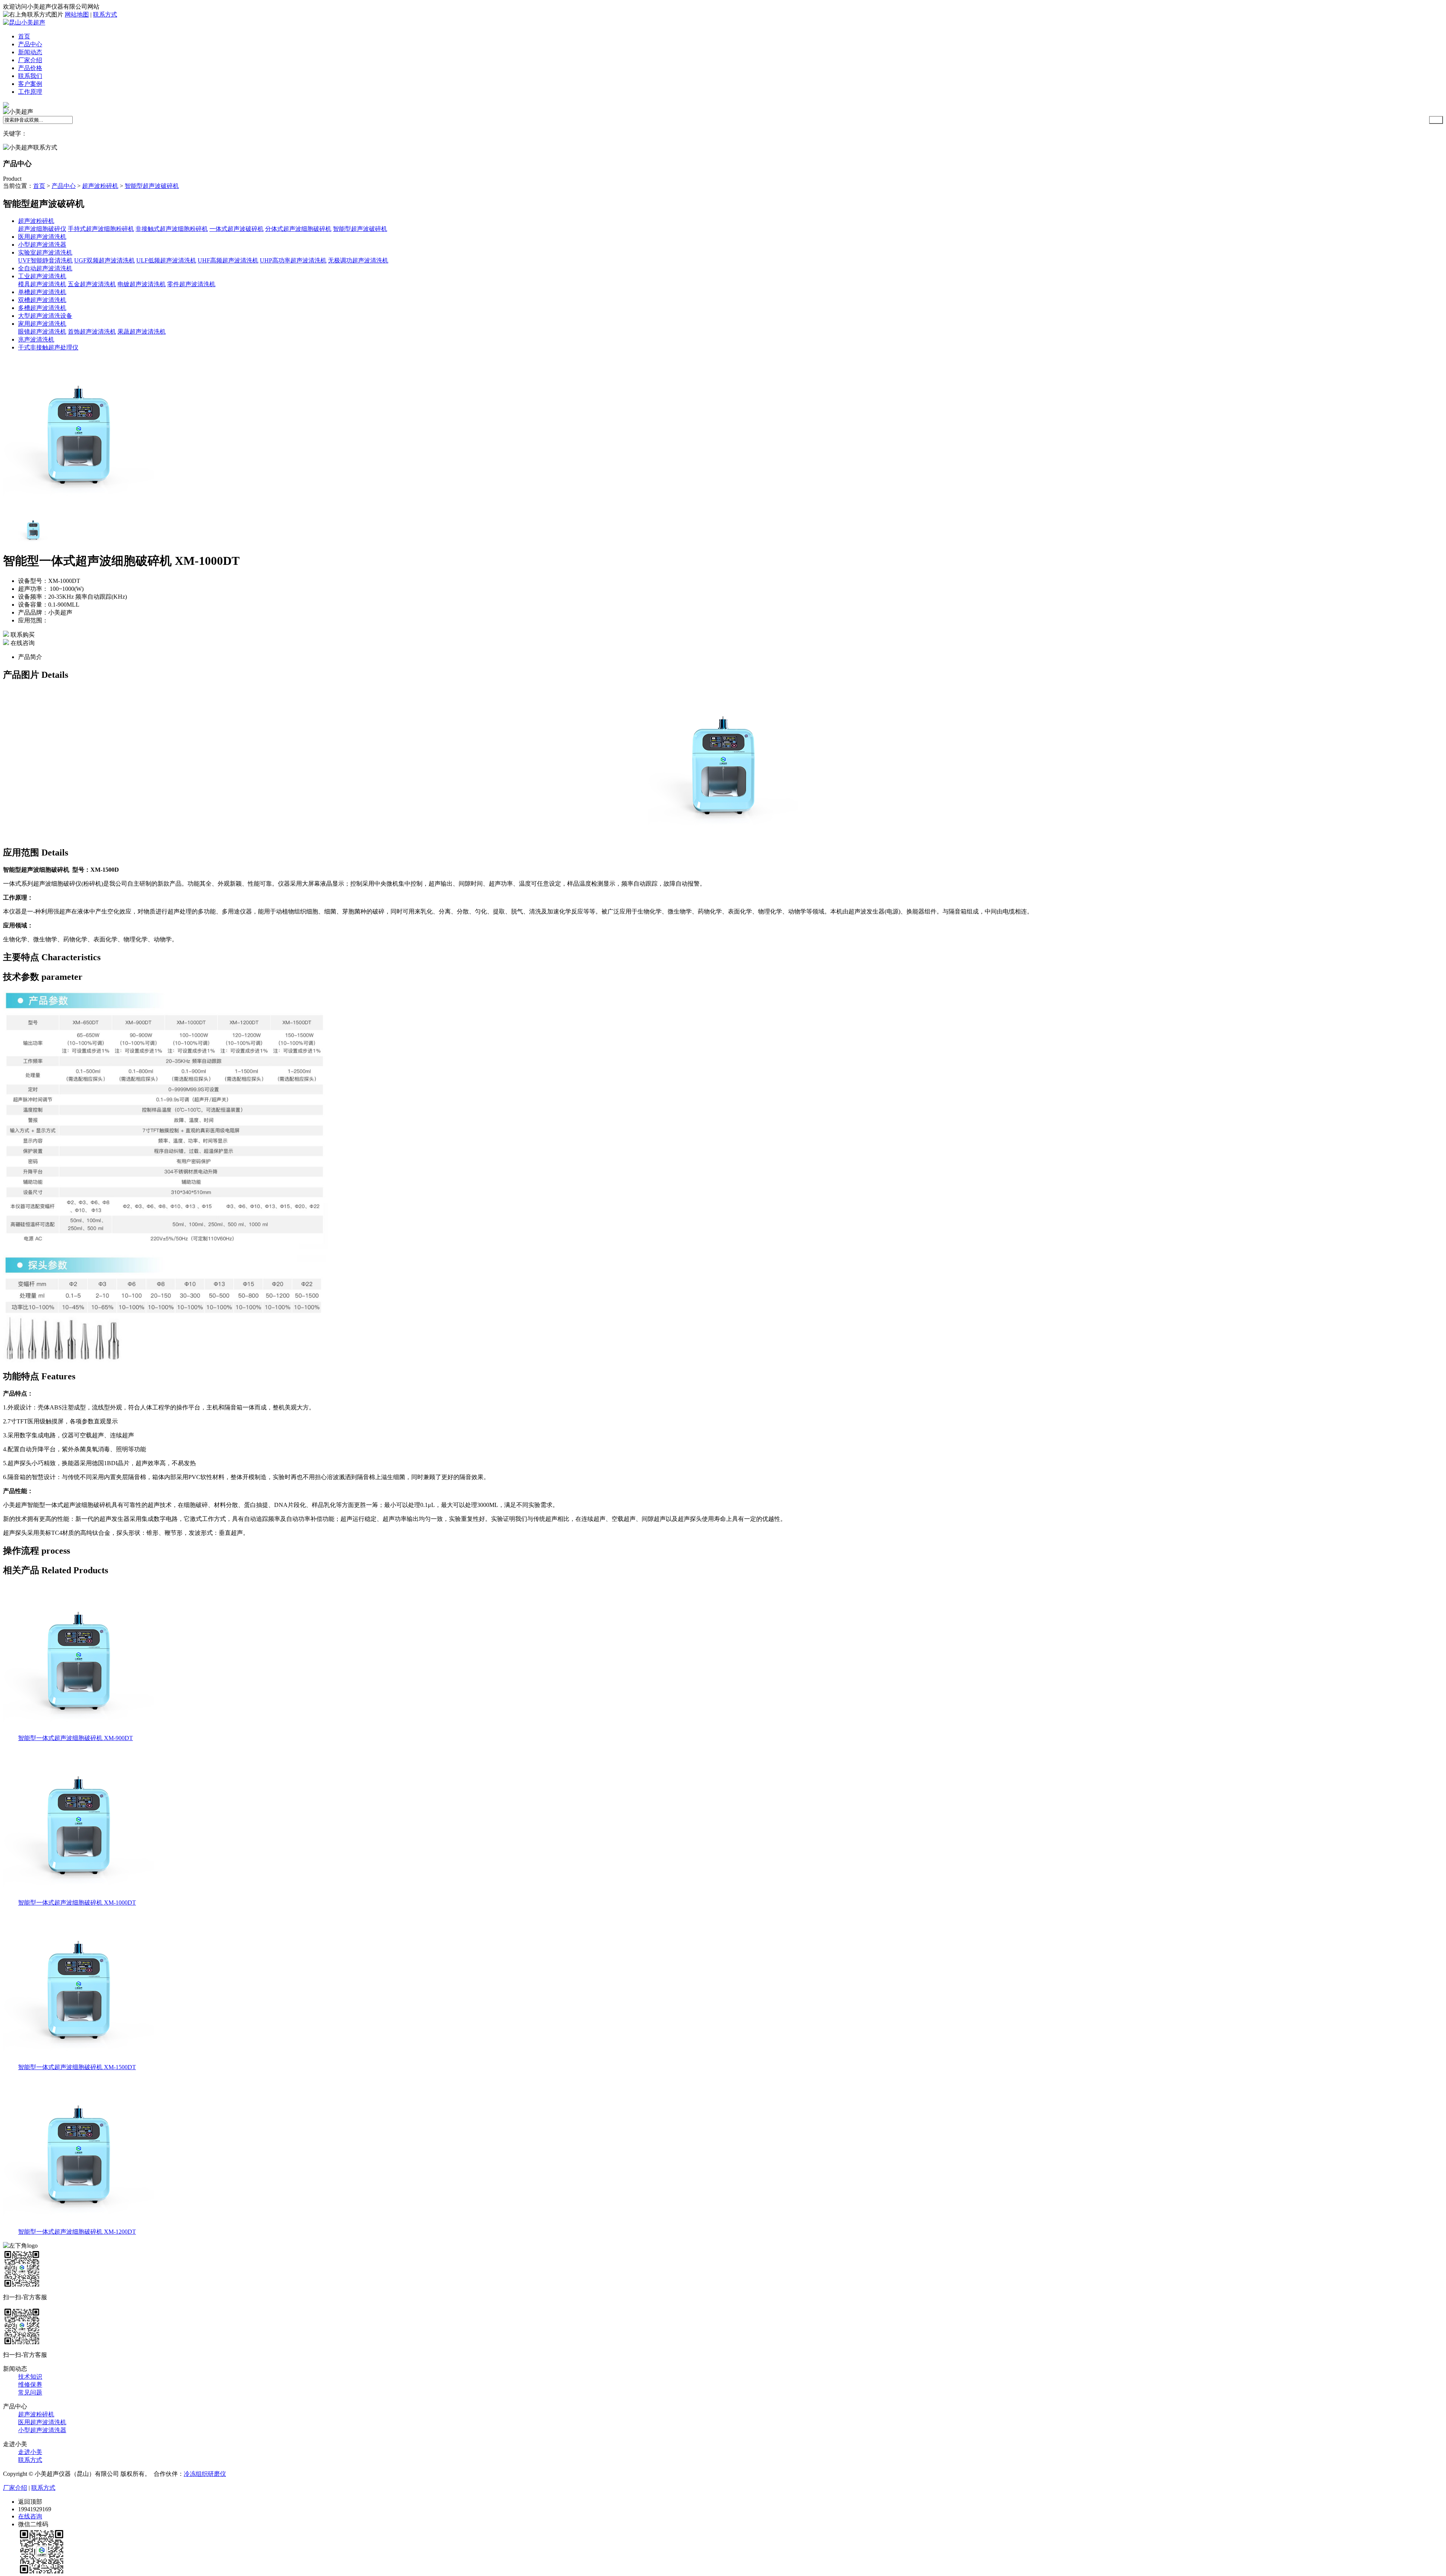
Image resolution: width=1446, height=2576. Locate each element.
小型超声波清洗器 (42, 245)
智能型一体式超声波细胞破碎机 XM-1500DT (77, 2067)
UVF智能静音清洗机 (45, 260)
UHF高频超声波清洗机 (228, 260)
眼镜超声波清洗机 (42, 332)
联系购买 (22, 635)
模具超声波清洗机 (42, 284)
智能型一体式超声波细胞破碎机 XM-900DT (76, 1738)
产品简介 (30, 657)
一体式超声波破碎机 (236, 229)
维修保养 (30, 2385)
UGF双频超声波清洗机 (104, 260)
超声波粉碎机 (100, 186)
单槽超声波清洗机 (42, 292)
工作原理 (30, 92)
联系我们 (30, 76)
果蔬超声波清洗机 (142, 332)
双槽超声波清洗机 (42, 300)
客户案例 (30, 84)
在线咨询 (22, 643)
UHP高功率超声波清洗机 (293, 260)
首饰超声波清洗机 (92, 332)
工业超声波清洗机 (42, 276)
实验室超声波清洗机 (45, 252)
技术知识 (30, 2377)
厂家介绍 (30, 60)
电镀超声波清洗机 (142, 284)
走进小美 (30, 2452)
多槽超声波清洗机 (42, 308)
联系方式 (105, 14)
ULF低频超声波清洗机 (166, 260)
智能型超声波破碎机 (152, 186)
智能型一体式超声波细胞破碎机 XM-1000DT (77, 1903)
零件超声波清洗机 (191, 284)
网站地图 (77, 14)
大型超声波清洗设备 (45, 316)
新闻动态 (30, 52)
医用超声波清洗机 (42, 237)
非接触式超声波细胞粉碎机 (172, 229)
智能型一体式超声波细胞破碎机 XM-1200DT (77, 2232)
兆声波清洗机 (36, 339)
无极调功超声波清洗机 (358, 260)
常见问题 (30, 2392)
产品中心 (30, 44)
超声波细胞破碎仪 (42, 229)
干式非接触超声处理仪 (48, 347)
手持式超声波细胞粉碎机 (101, 229)
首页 (24, 36)
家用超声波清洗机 (42, 324)
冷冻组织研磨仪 (205, 2474)
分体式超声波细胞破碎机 (298, 229)
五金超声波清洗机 (92, 284)
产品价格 (30, 68)
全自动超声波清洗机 (45, 268)
